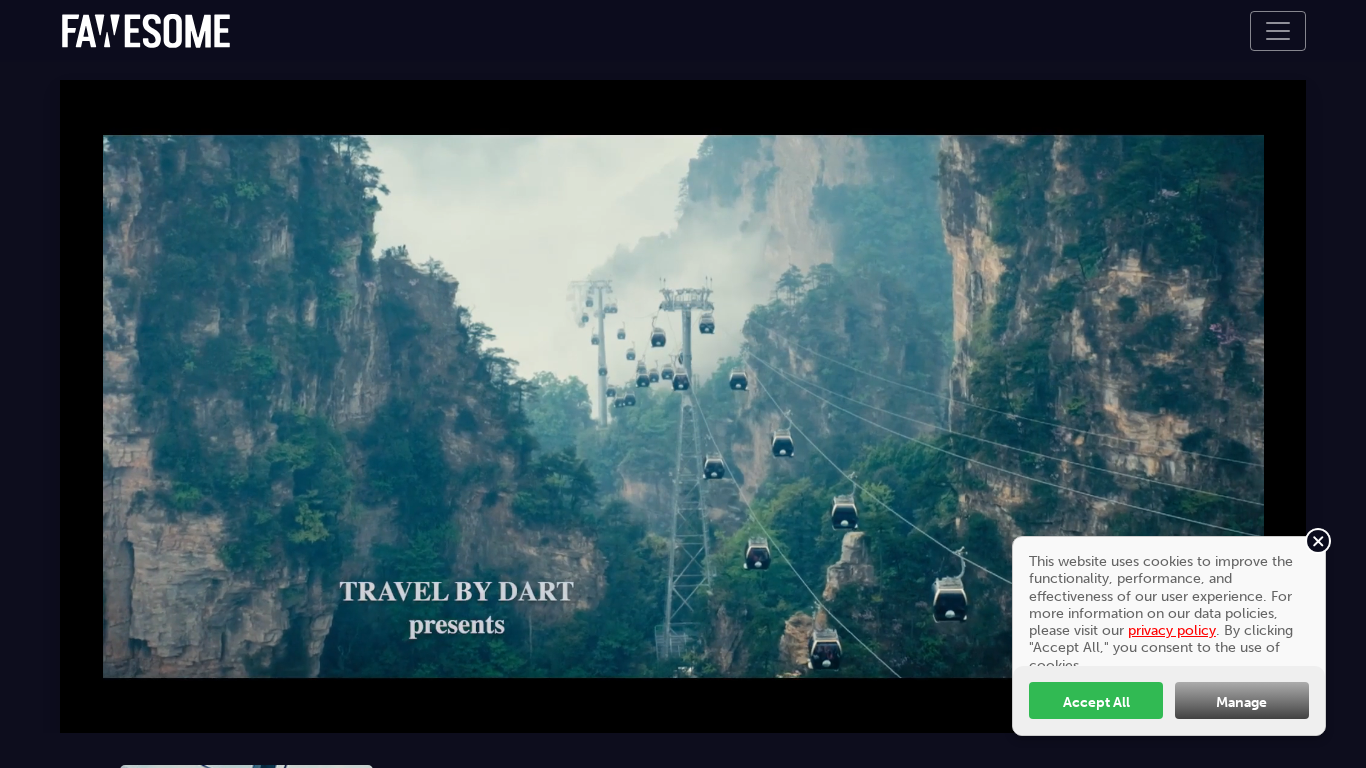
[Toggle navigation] (1278, 31)
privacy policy (1172, 630)
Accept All (1096, 702)
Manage (1241, 702)
